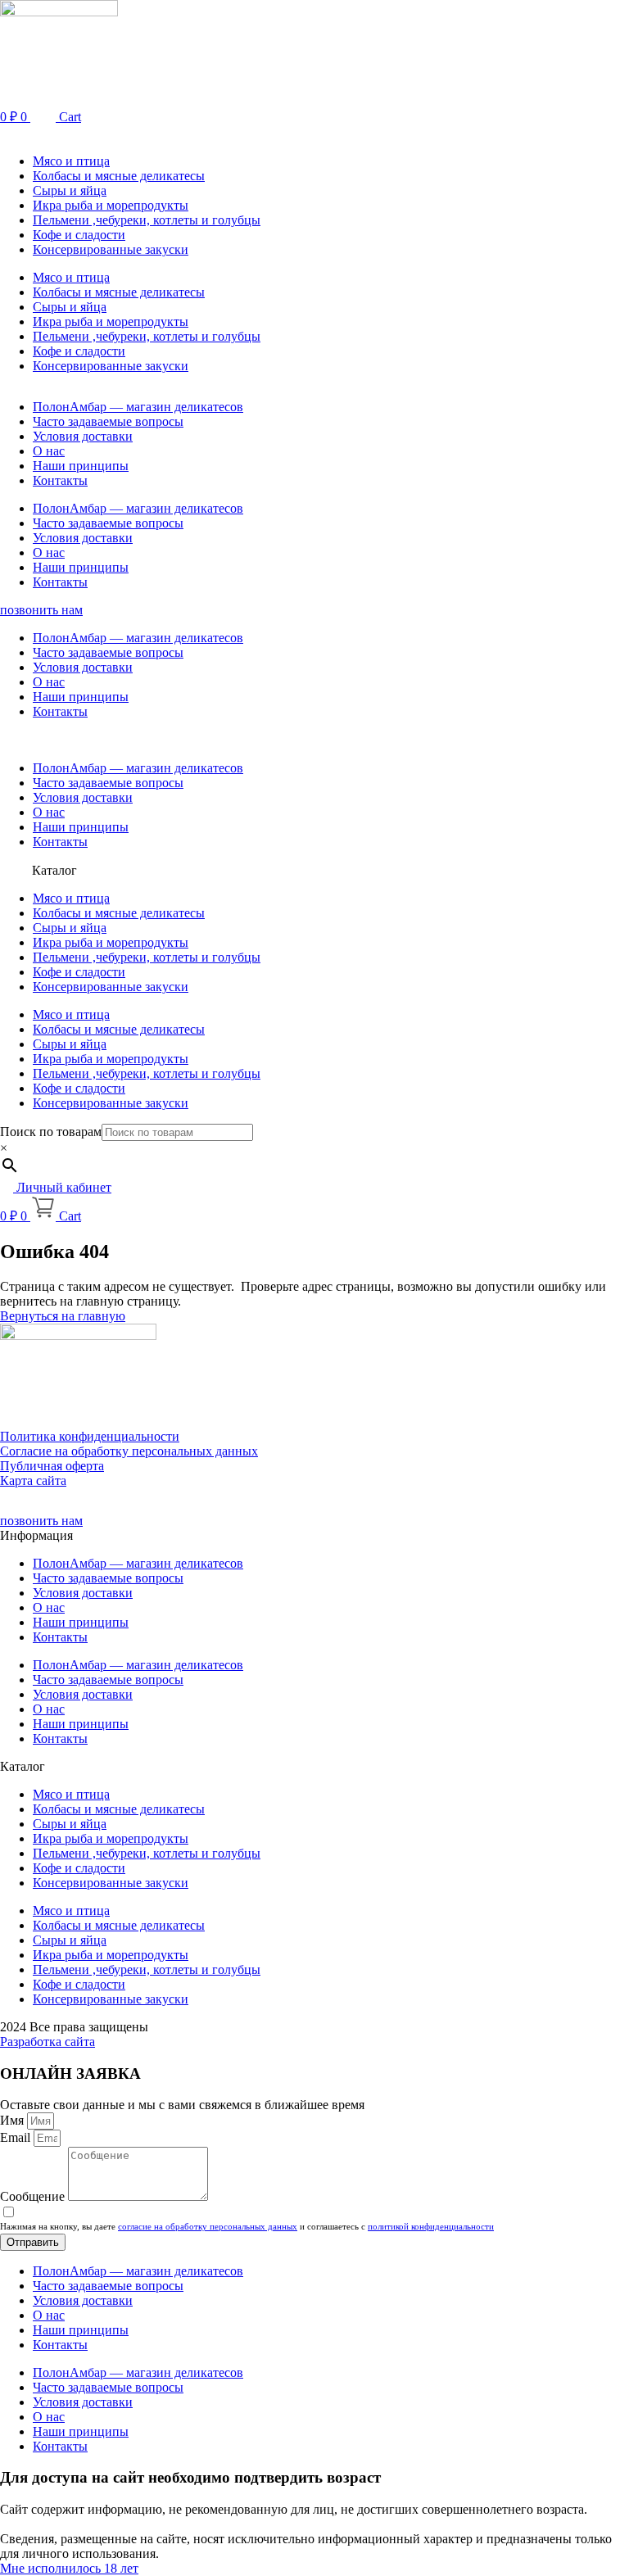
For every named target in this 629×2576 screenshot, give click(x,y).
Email (17, 2137)
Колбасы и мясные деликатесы (119, 176)
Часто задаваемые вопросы (108, 421)
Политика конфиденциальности (90, 1436)
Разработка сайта (48, 2042)
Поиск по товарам (51, 1132)
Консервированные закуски (111, 249)
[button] (314, 133)
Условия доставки (83, 436)
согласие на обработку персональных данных (208, 2226)
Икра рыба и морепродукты (111, 205)
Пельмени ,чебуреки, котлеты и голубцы (147, 220)
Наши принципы (81, 466)
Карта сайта (33, 1480)
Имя (14, 2120)
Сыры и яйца (70, 190)
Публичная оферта (52, 1466)
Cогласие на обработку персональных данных (129, 1451)
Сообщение (34, 2196)
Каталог (54, 870)
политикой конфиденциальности (431, 2226)
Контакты (60, 480)
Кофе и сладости (79, 235)
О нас (49, 451)
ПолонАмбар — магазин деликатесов (138, 407)
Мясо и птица (71, 161)
